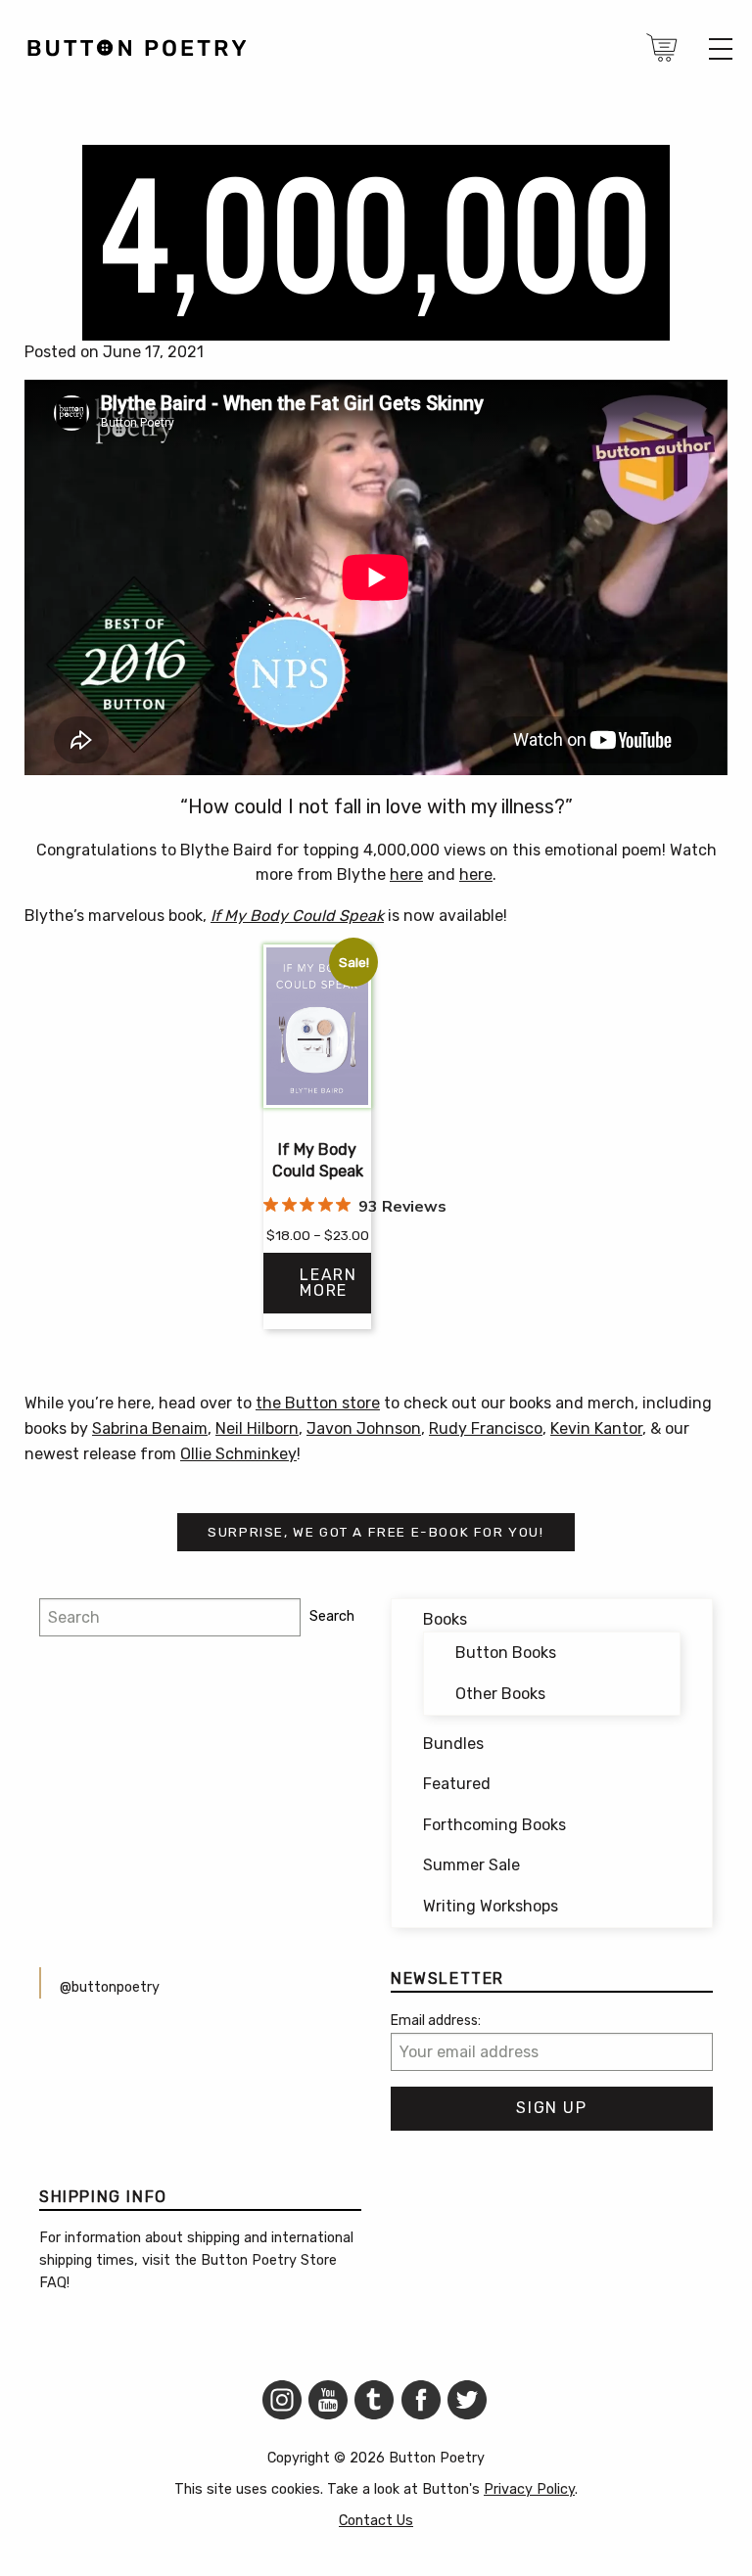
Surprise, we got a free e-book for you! (376, 1532)
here (406, 874)
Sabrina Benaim (150, 1428)
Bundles (453, 1744)
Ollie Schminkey (238, 1454)
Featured (457, 1784)
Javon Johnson (364, 1428)
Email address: (436, 2021)
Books (445, 1619)
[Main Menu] (721, 49)
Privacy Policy (529, 2489)
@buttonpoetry (110, 1987)
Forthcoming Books (494, 1825)
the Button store (318, 1403)
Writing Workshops (491, 1906)
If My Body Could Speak (297, 916)
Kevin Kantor (596, 1428)
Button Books (506, 1653)
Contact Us (376, 2521)
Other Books (500, 1694)
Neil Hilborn (257, 1428)
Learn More (328, 1283)
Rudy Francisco (486, 1428)
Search (332, 1616)
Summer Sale (471, 1865)
